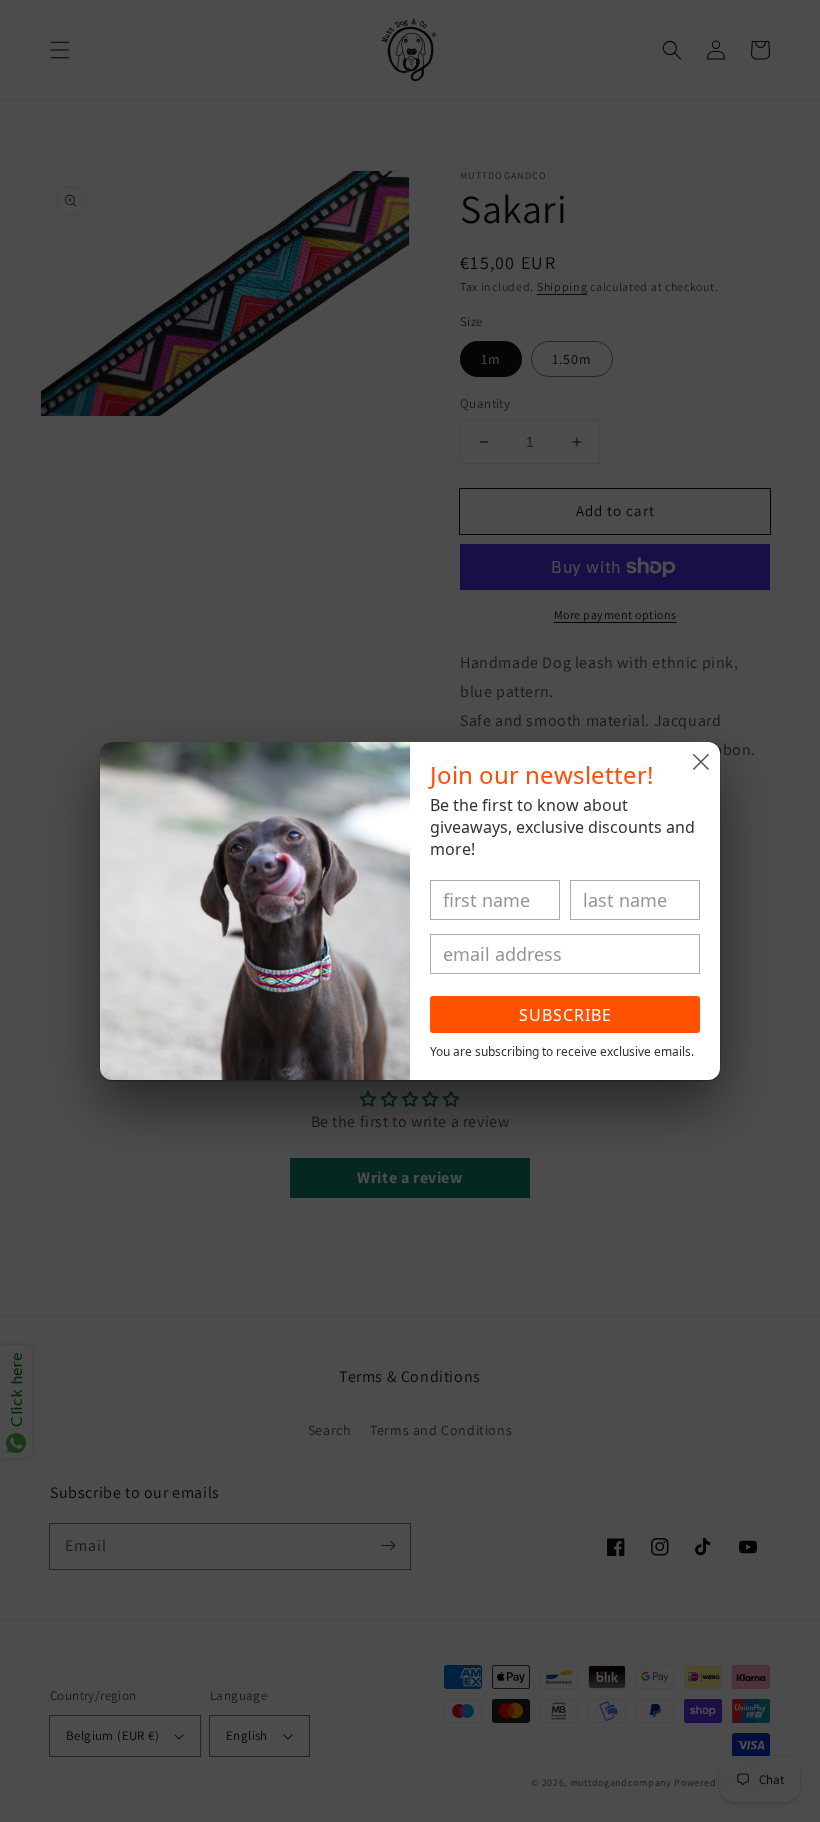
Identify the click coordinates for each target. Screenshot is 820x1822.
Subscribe (565, 1015)
